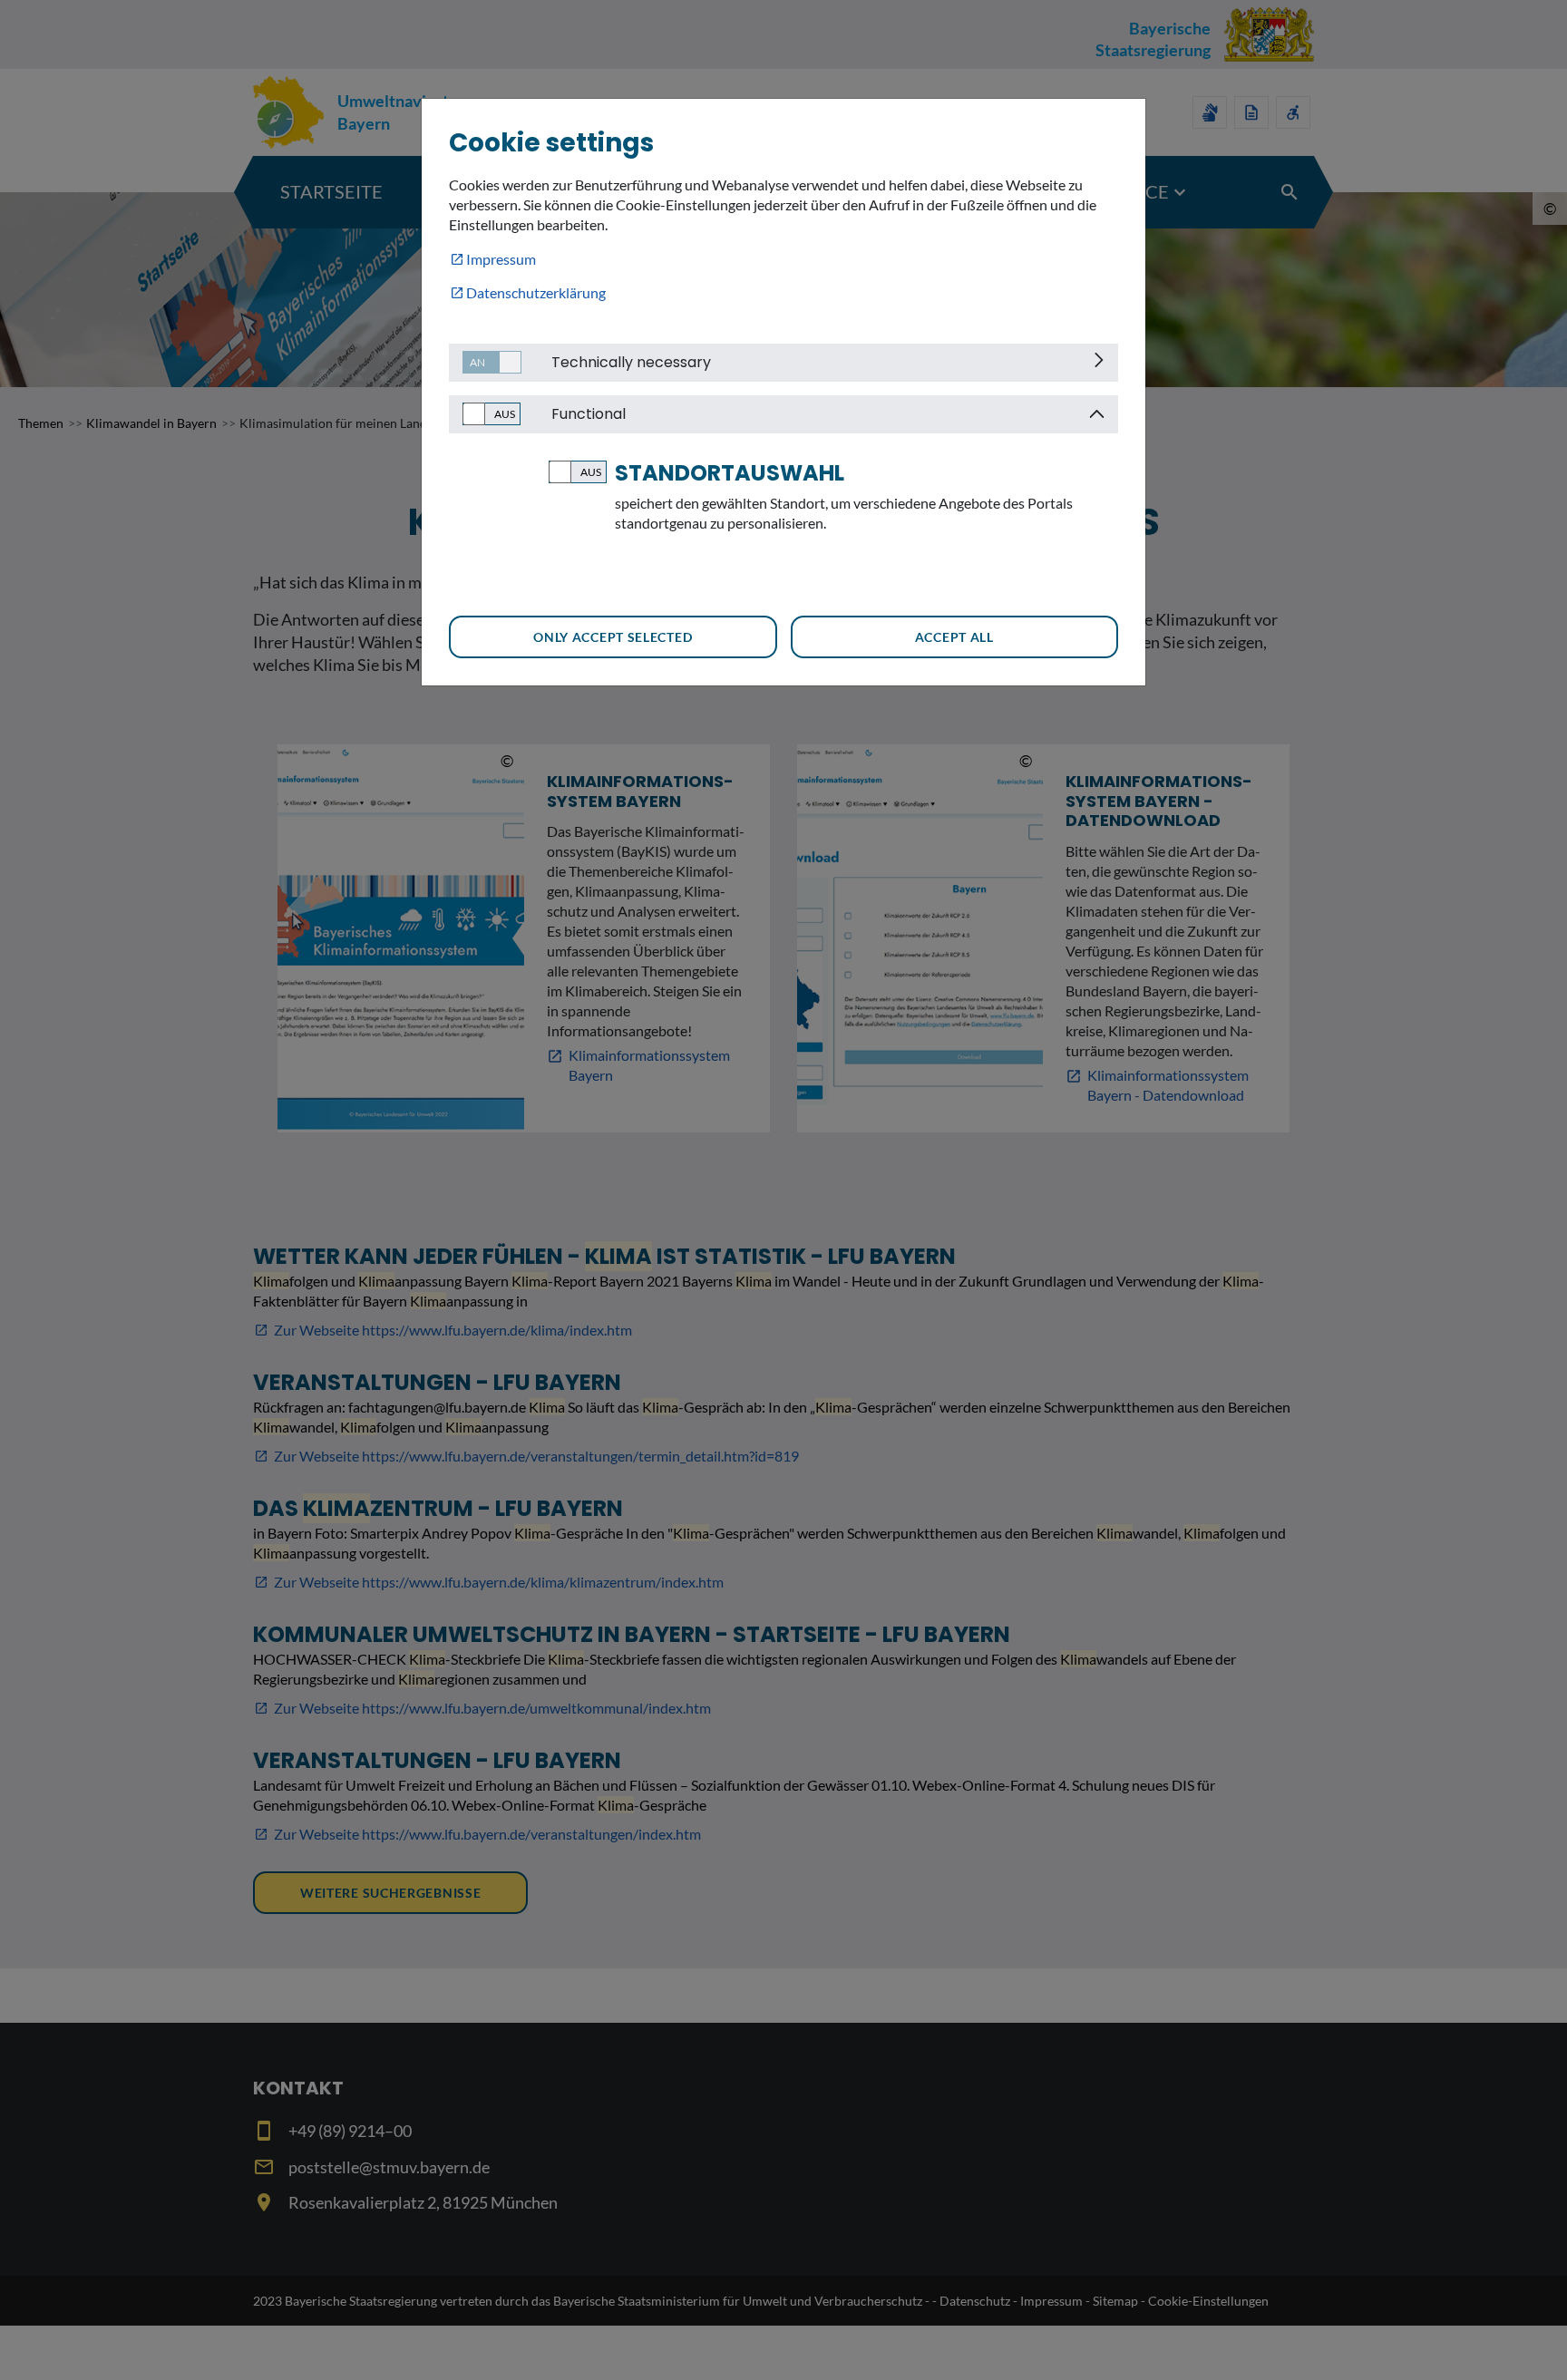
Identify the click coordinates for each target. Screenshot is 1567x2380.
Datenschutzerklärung (536, 292)
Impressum (501, 259)
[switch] (485, 362)
